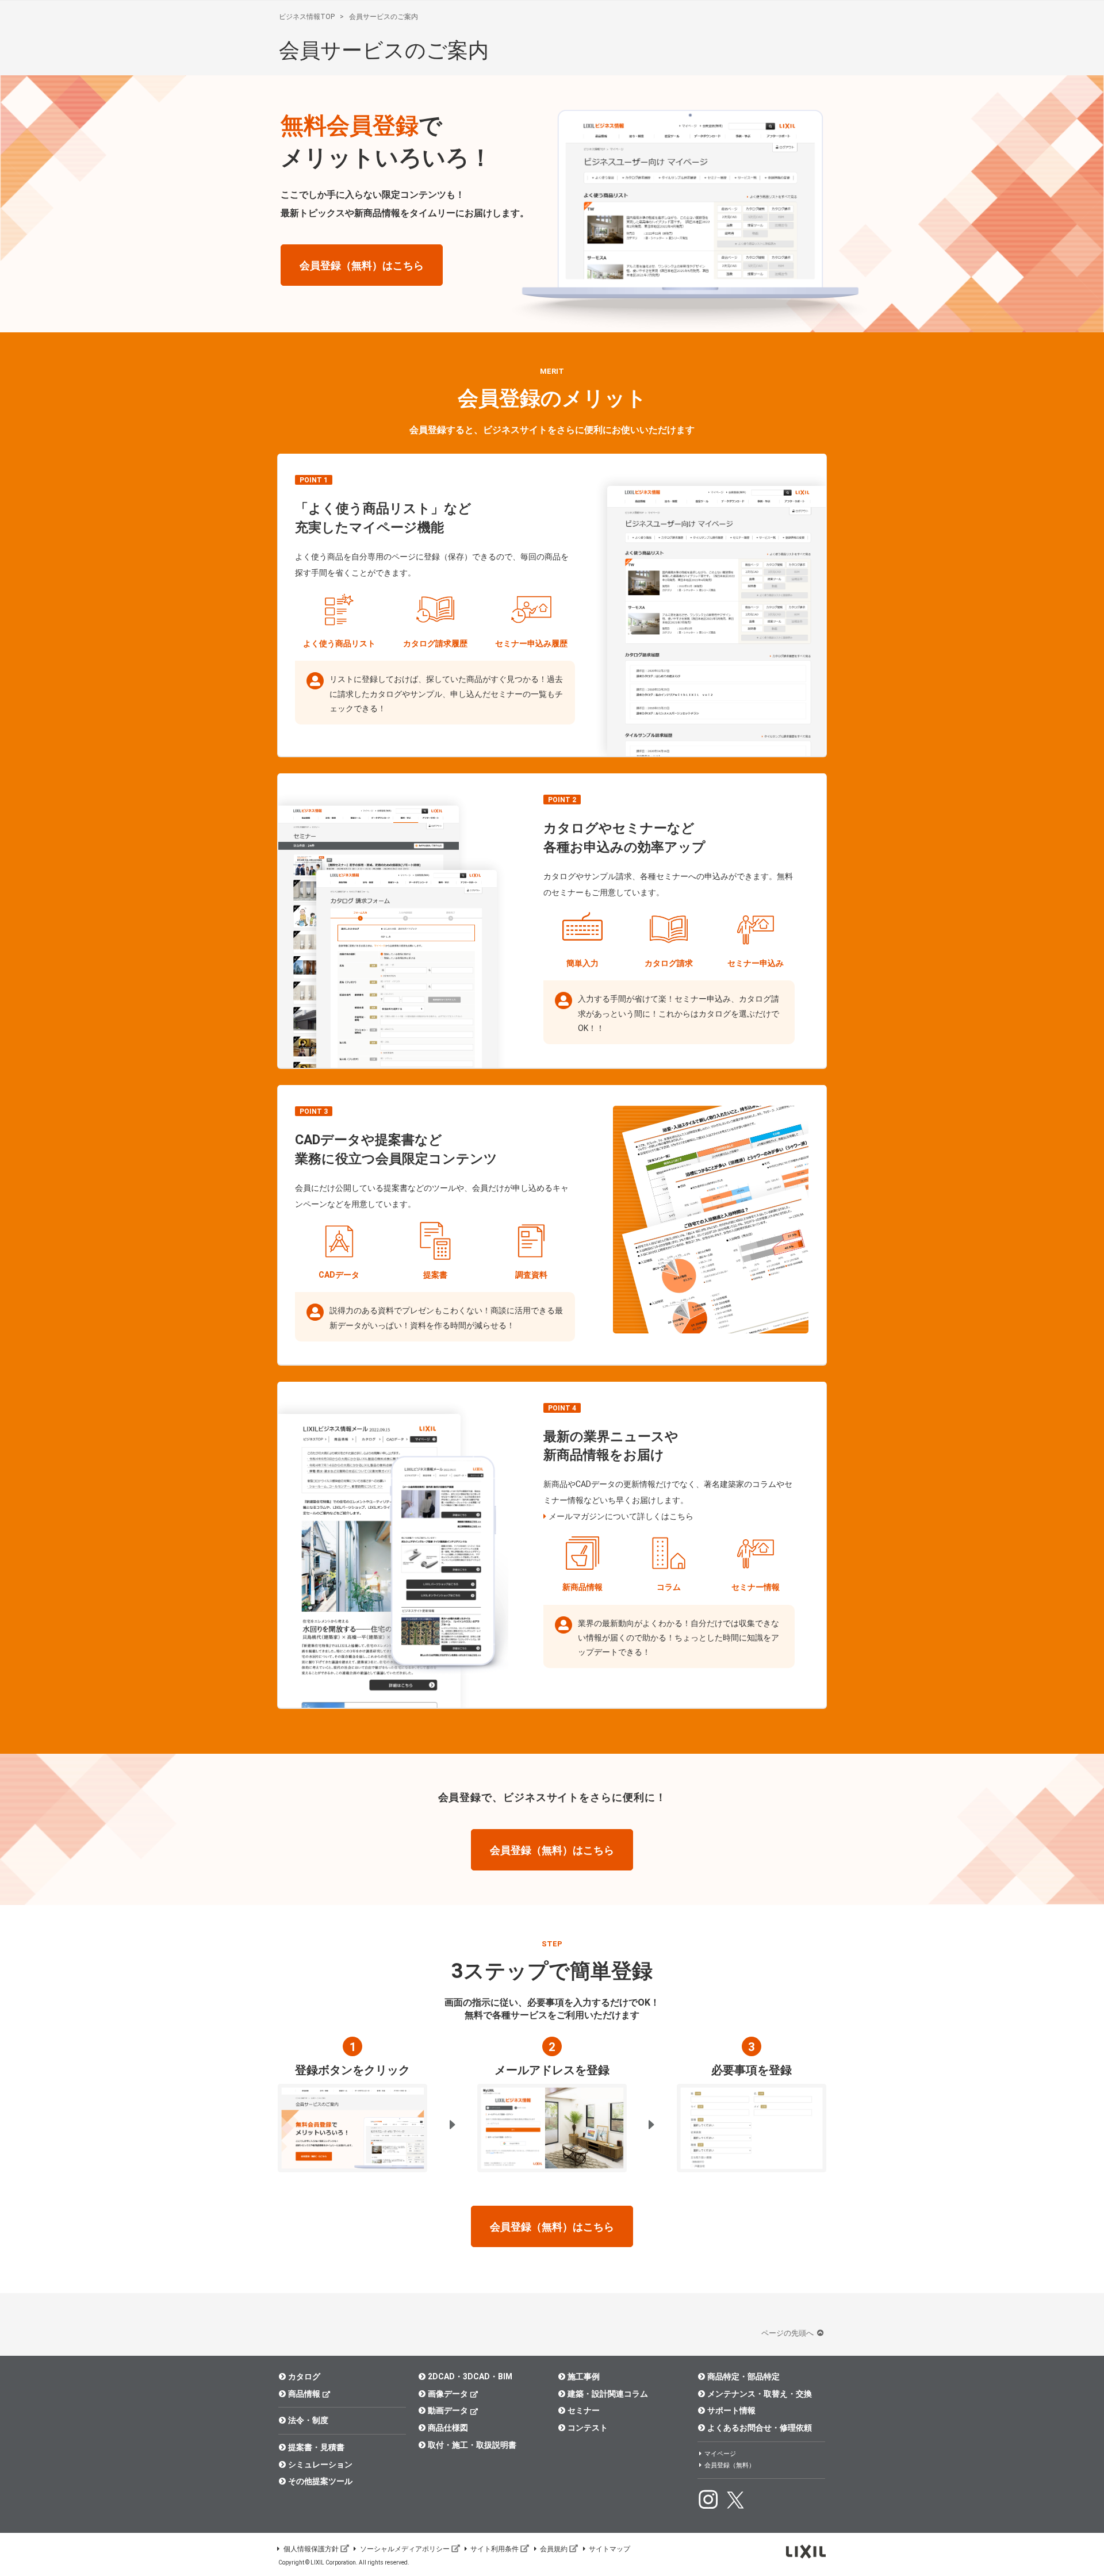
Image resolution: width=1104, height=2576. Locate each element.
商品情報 (304, 2394)
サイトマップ (609, 2549)
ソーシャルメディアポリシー (405, 2549)
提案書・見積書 (316, 2447)
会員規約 (554, 2549)
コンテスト (588, 2428)
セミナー (584, 2410)
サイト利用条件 (494, 2549)
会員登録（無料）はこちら (362, 265)
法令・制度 (308, 2420)
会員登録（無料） (730, 2465)
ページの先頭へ (788, 2333)
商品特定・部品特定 (743, 2376)
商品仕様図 (448, 2428)
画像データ (448, 2394)
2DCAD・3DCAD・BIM (470, 2376)
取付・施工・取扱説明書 (472, 2445)
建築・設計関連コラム (608, 2394)
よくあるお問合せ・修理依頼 (760, 2428)
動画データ (448, 2410)
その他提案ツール (320, 2481)
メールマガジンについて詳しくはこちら (621, 1516)
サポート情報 (731, 2410)
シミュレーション (320, 2464)
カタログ (304, 2376)
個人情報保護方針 (311, 2549)
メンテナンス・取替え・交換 (760, 2394)
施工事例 (584, 2376)
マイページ (720, 2454)
